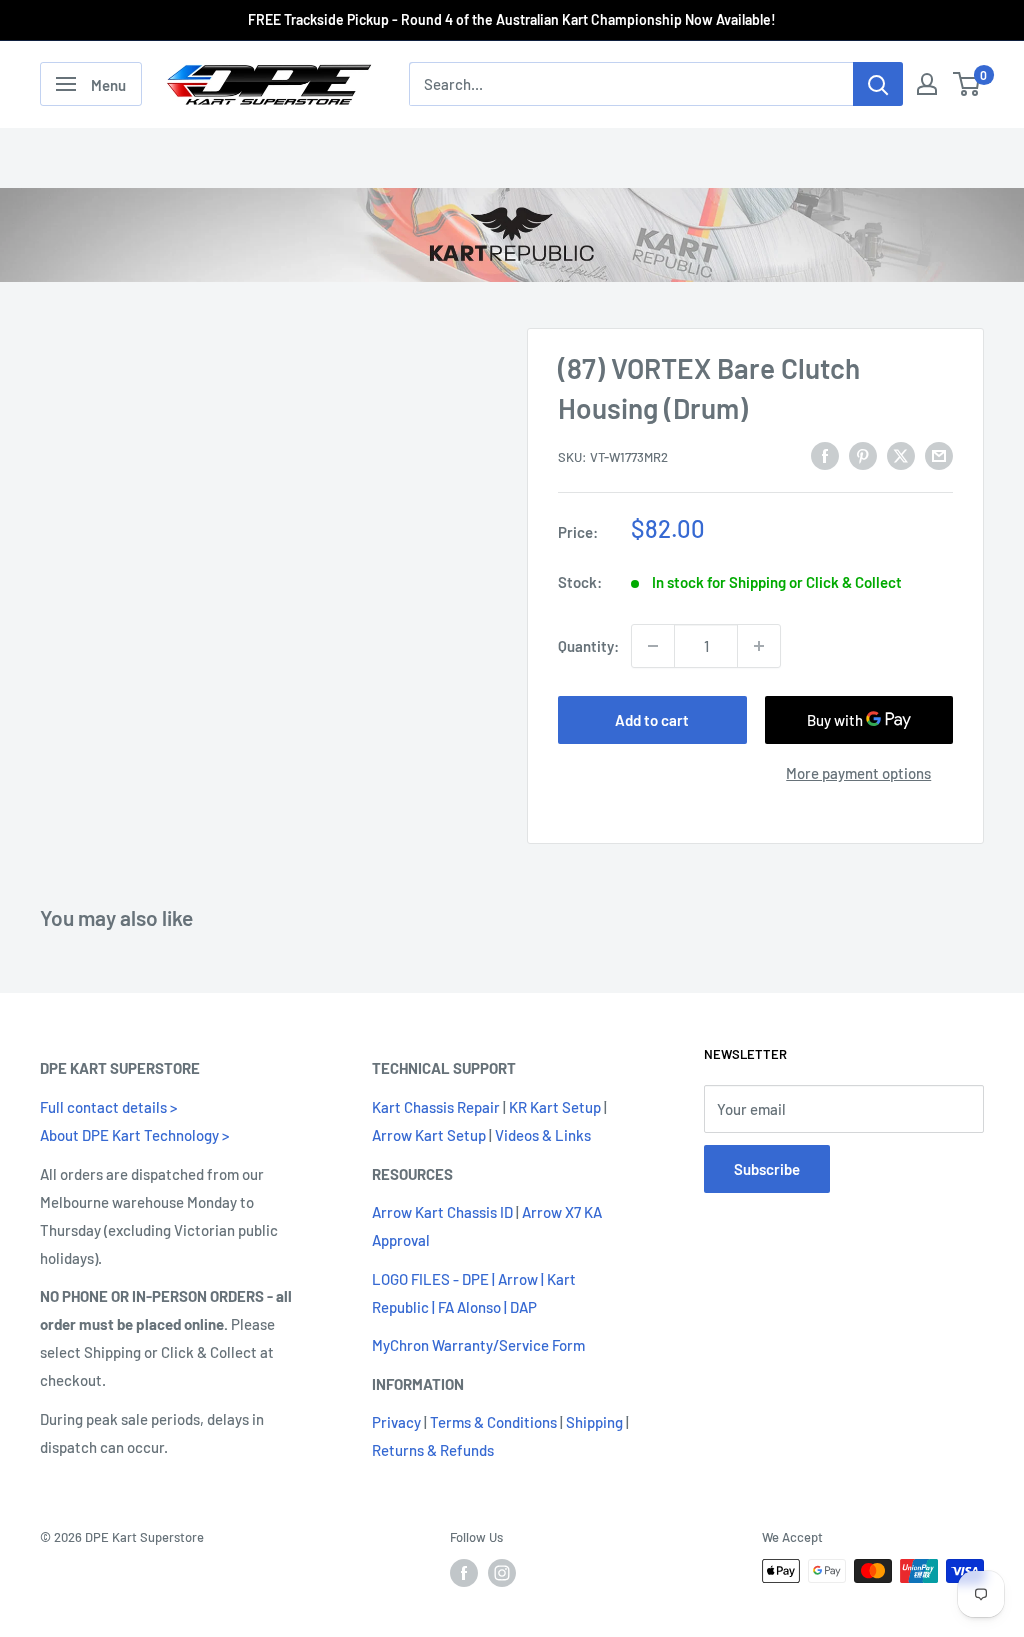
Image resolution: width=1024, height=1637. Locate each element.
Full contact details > (108, 1107)
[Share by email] (939, 455)
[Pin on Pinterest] (863, 455)
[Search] (878, 84)
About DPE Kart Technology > (134, 1135)
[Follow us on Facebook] (464, 1573)
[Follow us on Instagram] (502, 1573)
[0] (967, 84)
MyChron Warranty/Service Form (478, 1345)
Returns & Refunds (433, 1450)
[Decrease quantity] (653, 646)
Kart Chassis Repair (436, 1107)
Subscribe (767, 1169)
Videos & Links (543, 1135)
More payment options (858, 773)
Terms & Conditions (493, 1422)
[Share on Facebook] (825, 455)
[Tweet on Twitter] (901, 455)
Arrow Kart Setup (429, 1135)
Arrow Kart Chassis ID (442, 1212)
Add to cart (652, 720)
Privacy (396, 1422)
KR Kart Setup (555, 1107)
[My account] (927, 84)
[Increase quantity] (759, 646)
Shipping (594, 1422)
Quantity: (588, 646)
